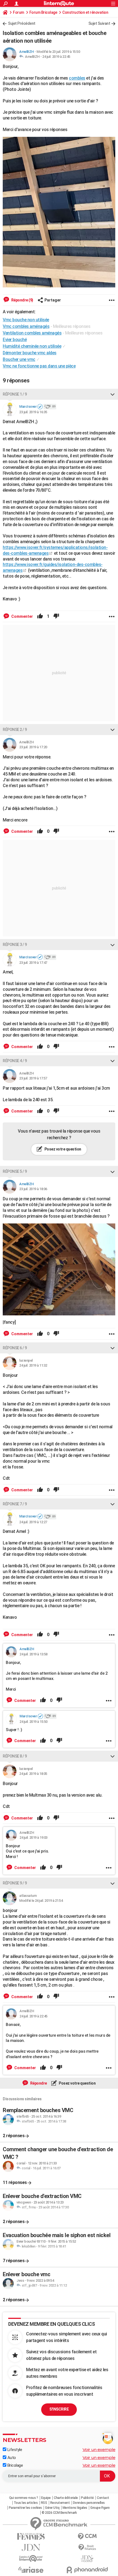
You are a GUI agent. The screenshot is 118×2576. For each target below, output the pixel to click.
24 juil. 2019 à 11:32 (33, 1365)
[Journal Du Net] (31, 2548)
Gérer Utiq (52, 2508)
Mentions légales (75, 2508)
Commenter (22, 616)
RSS (44, 2503)
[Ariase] (31, 2570)
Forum (19, 12)
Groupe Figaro (100, 2508)
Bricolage (15, 2465)
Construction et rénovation (85, 12)
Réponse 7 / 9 (15, 1504)
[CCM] (87, 2536)
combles (77, 78)
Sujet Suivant (99, 23)
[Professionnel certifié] (40, 407)
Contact (103, 2498)
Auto (11, 2458)
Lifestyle (14, 2450)
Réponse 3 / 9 (15, 945)
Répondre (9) (22, 300)
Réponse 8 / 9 (15, 1756)
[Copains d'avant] (31, 2559)
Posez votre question (62, 1149)
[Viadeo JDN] (87, 2559)
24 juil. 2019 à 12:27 (33, 1522)
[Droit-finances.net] (87, 2548)
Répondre (38, 2083)
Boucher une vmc (19, 359)
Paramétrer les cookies (25, 2508)
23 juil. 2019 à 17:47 (33, 963)
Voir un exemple (99, 2449)
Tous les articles (26, 2503)
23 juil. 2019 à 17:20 (33, 747)
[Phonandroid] (87, 2570)
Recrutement (60, 2503)
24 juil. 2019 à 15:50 (33, 1722)
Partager (53, 300)
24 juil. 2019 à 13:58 (33, 1654)
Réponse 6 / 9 (15, 1348)
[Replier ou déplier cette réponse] (113, 394)
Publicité (87, 2498)
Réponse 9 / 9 (15, 1883)
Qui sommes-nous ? (24, 2498)
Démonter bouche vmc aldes (30, 353)
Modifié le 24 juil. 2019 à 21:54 (41, 1901)
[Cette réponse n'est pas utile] (56, 616)
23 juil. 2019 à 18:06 (33, 1189)
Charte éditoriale (66, 2498)
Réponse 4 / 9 (15, 1061)
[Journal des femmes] (31, 2536)
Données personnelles (89, 2503)
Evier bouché (15, 340)
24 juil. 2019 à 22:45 (56, 57)
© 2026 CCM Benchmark (59, 2513)
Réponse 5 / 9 (15, 1171)
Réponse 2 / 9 (15, 730)
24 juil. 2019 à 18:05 (33, 1774)
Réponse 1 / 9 (15, 394)
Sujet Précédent (22, 23)
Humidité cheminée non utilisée (32, 346)
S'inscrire (59, 2409)
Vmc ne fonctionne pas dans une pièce (39, 366)
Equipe (46, 2498)
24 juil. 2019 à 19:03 (33, 1838)
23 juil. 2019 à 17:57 (33, 1078)
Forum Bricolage (43, 12)
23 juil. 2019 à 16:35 (33, 412)
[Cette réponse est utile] (40, 616)
